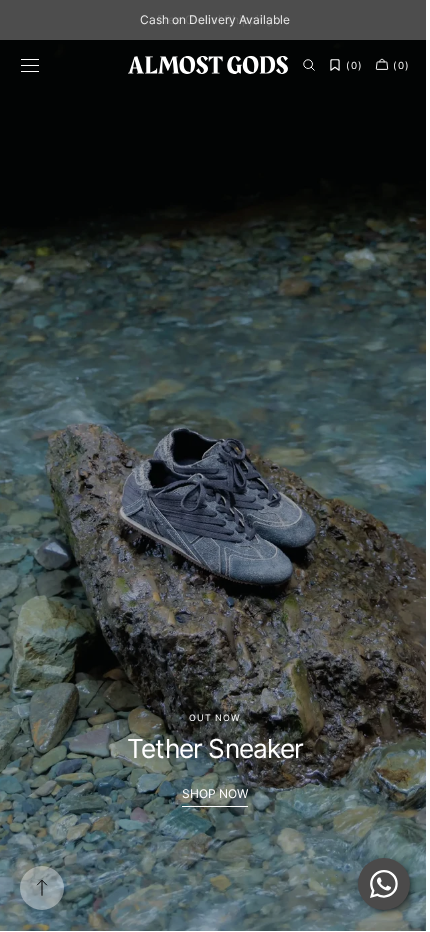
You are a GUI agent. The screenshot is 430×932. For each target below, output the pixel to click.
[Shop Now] (207, 485)
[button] (30, 65)
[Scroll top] (42, 888)
